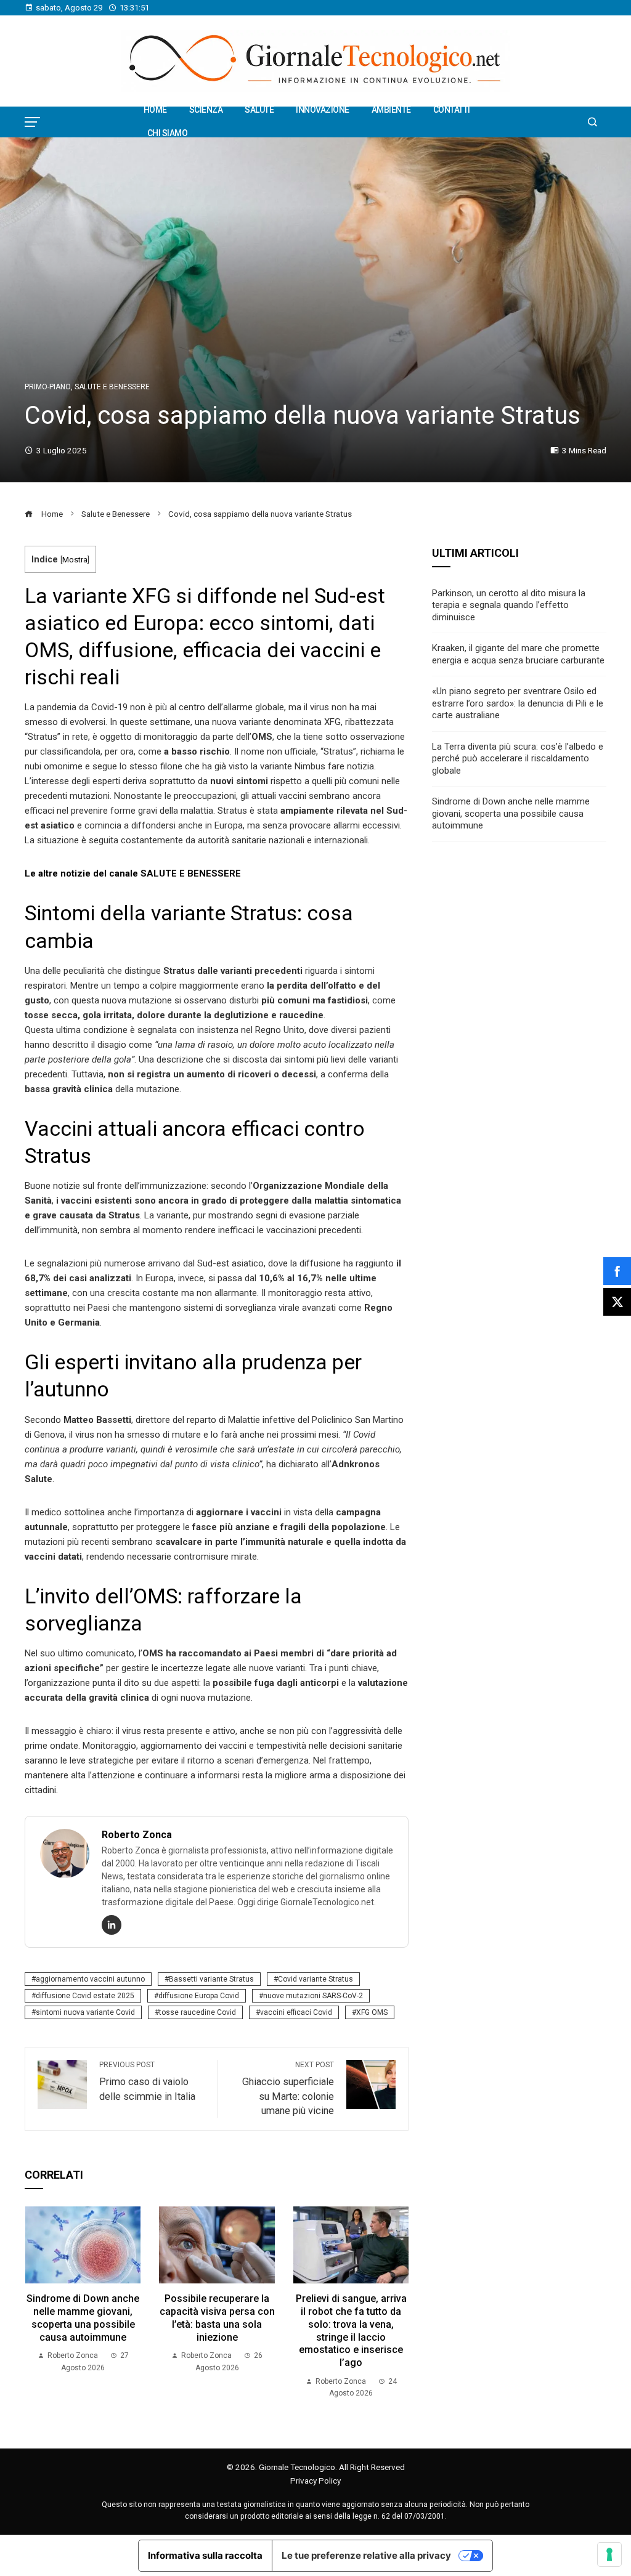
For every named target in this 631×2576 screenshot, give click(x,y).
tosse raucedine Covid (197, 2012)
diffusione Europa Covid (199, 1996)
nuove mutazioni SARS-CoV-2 (313, 1996)
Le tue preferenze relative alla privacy (366, 2555)
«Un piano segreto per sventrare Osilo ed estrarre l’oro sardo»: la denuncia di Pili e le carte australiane (518, 703)
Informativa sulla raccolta (205, 2555)
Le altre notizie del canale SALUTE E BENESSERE (133, 873)
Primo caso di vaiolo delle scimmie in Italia (147, 2081)
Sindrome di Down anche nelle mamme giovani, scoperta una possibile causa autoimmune (83, 2318)
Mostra (75, 560)
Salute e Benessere (112, 387)
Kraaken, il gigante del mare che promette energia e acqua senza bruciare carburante (518, 654)
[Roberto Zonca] (65, 1853)
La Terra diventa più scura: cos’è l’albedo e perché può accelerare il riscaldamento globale (518, 759)
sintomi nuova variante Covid (85, 2012)
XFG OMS (372, 2012)
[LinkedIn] (112, 1925)
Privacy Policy (315, 2481)
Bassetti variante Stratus (211, 1979)
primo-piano (48, 387)
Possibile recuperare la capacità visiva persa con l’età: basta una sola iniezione (217, 2318)
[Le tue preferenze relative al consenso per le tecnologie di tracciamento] (609, 2554)
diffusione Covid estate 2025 (85, 1996)
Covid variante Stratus (315, 1979)
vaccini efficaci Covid (296, 2012)
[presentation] (37, 2303)
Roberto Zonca (137, 1835)
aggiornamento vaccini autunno (90, 1979)
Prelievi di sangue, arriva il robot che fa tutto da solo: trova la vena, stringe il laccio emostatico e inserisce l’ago (351, 2331)
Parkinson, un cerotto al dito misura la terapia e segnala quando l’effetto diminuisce (509, 605)
